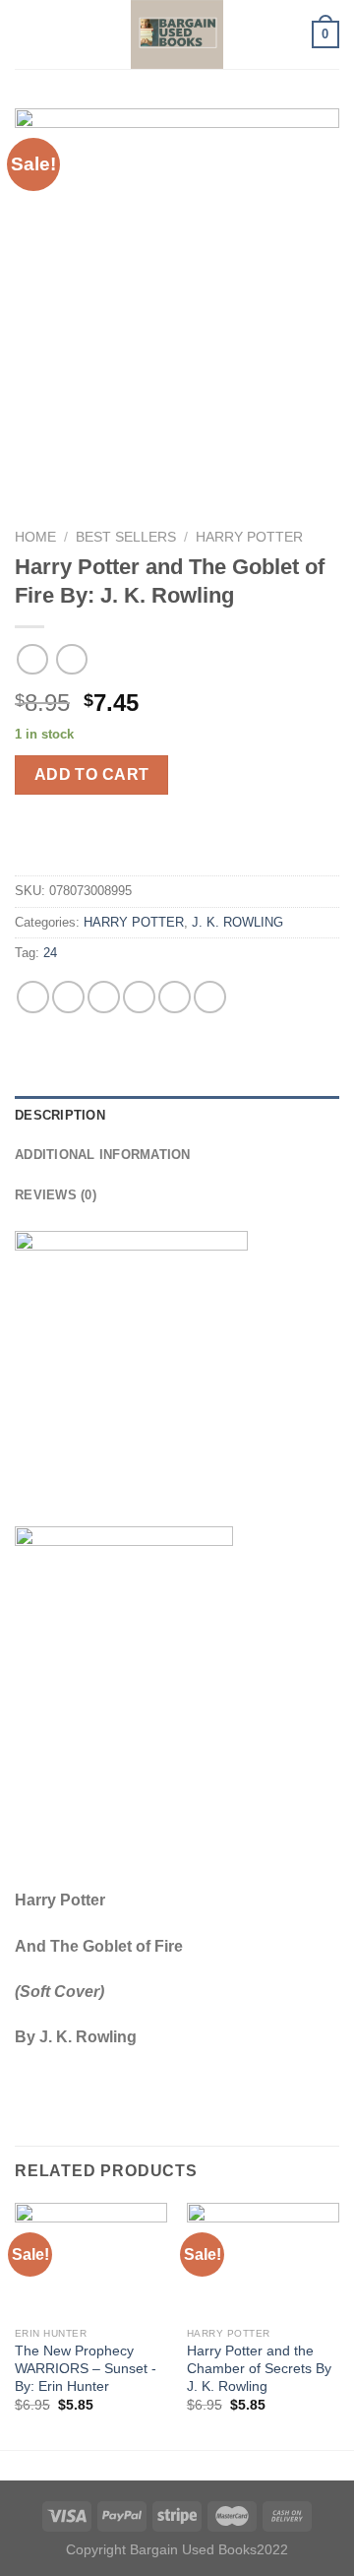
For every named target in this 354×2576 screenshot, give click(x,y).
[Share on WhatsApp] (33, 997)
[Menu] (27, 34)
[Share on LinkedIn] (210, 997)
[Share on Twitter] (104, 997)
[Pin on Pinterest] (175, 997)
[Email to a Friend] (139, 997)
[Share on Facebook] (68, 997)
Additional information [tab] (103, 1155)
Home (35, 537)
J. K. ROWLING (237, 922)
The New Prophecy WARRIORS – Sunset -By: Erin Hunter (86, 2368)
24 (50, 953)
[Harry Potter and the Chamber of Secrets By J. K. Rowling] (263, 2260)
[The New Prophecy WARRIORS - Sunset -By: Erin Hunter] (91, 2260)
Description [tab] (60, 1115)
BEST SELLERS (126, 537)
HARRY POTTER (249, 537)
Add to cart (92, 774)
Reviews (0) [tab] (56, 1195)
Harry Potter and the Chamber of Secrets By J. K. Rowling (259, 2368)
